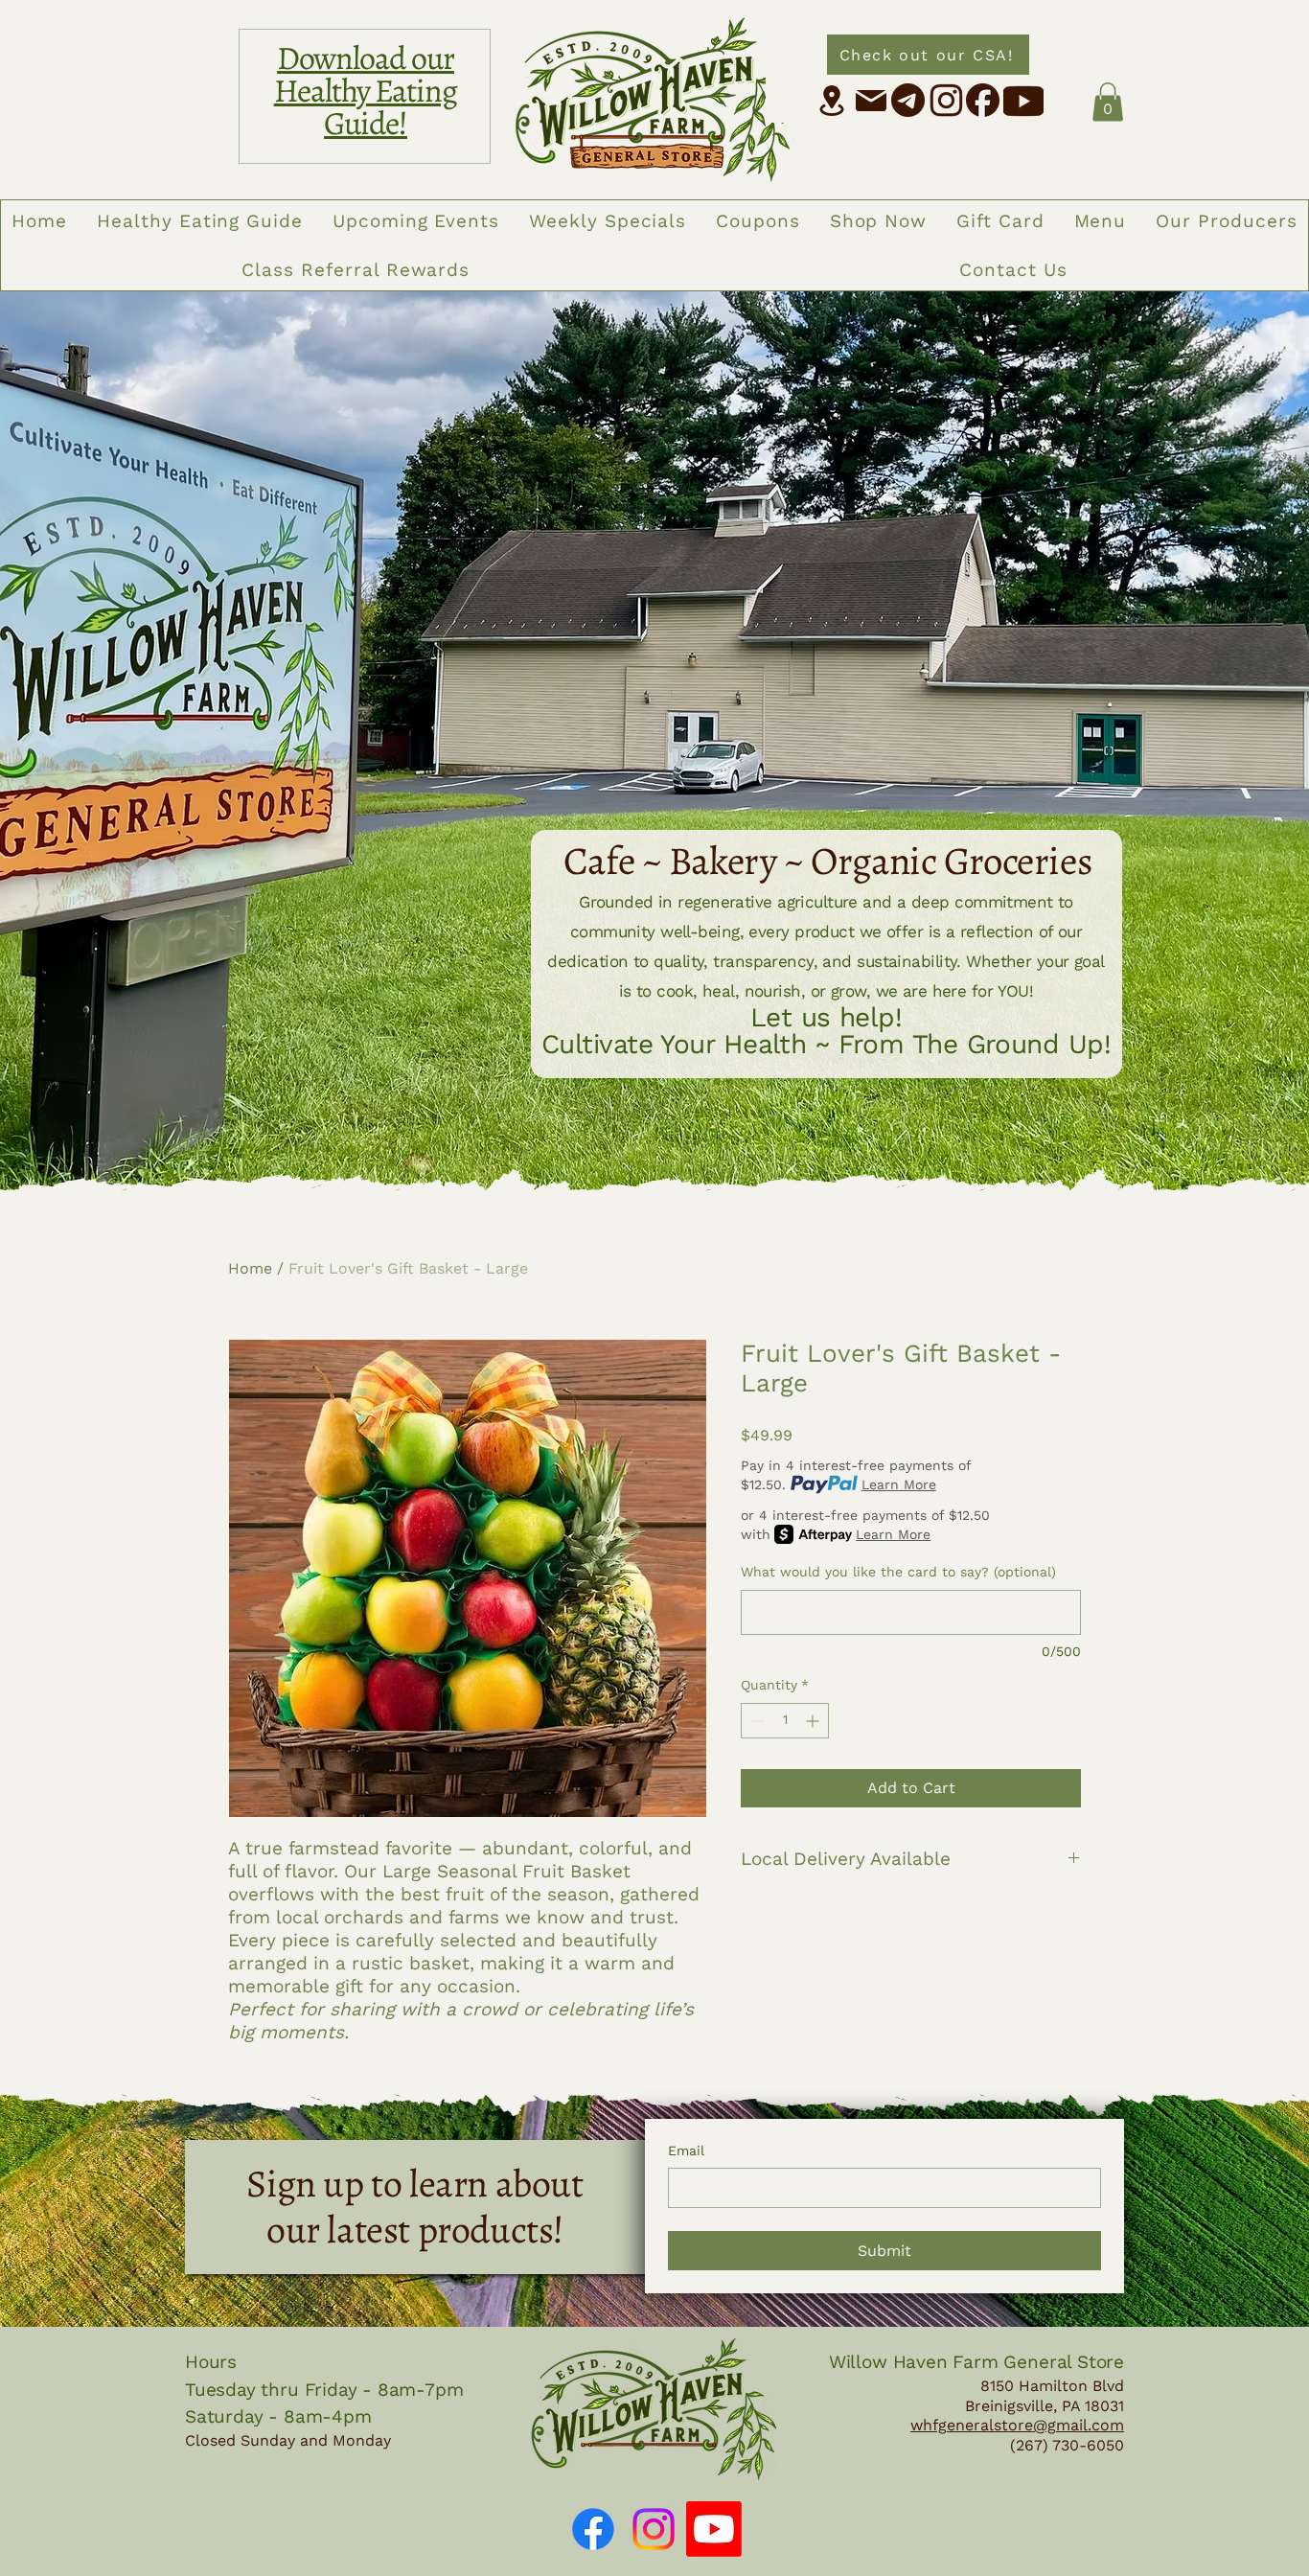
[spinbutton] (785, 1721)
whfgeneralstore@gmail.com (1017, 2425)
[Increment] (814, 1721)
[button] (1108, 102)
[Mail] (871, 101)
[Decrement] (756, 1721)
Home (250, 1268)
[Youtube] (714, 2529)
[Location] (832, 101)
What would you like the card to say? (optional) (898, 1572)
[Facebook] (593, 2529)
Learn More (899, 1484)
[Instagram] (654, 2529)
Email (686, 2150)
